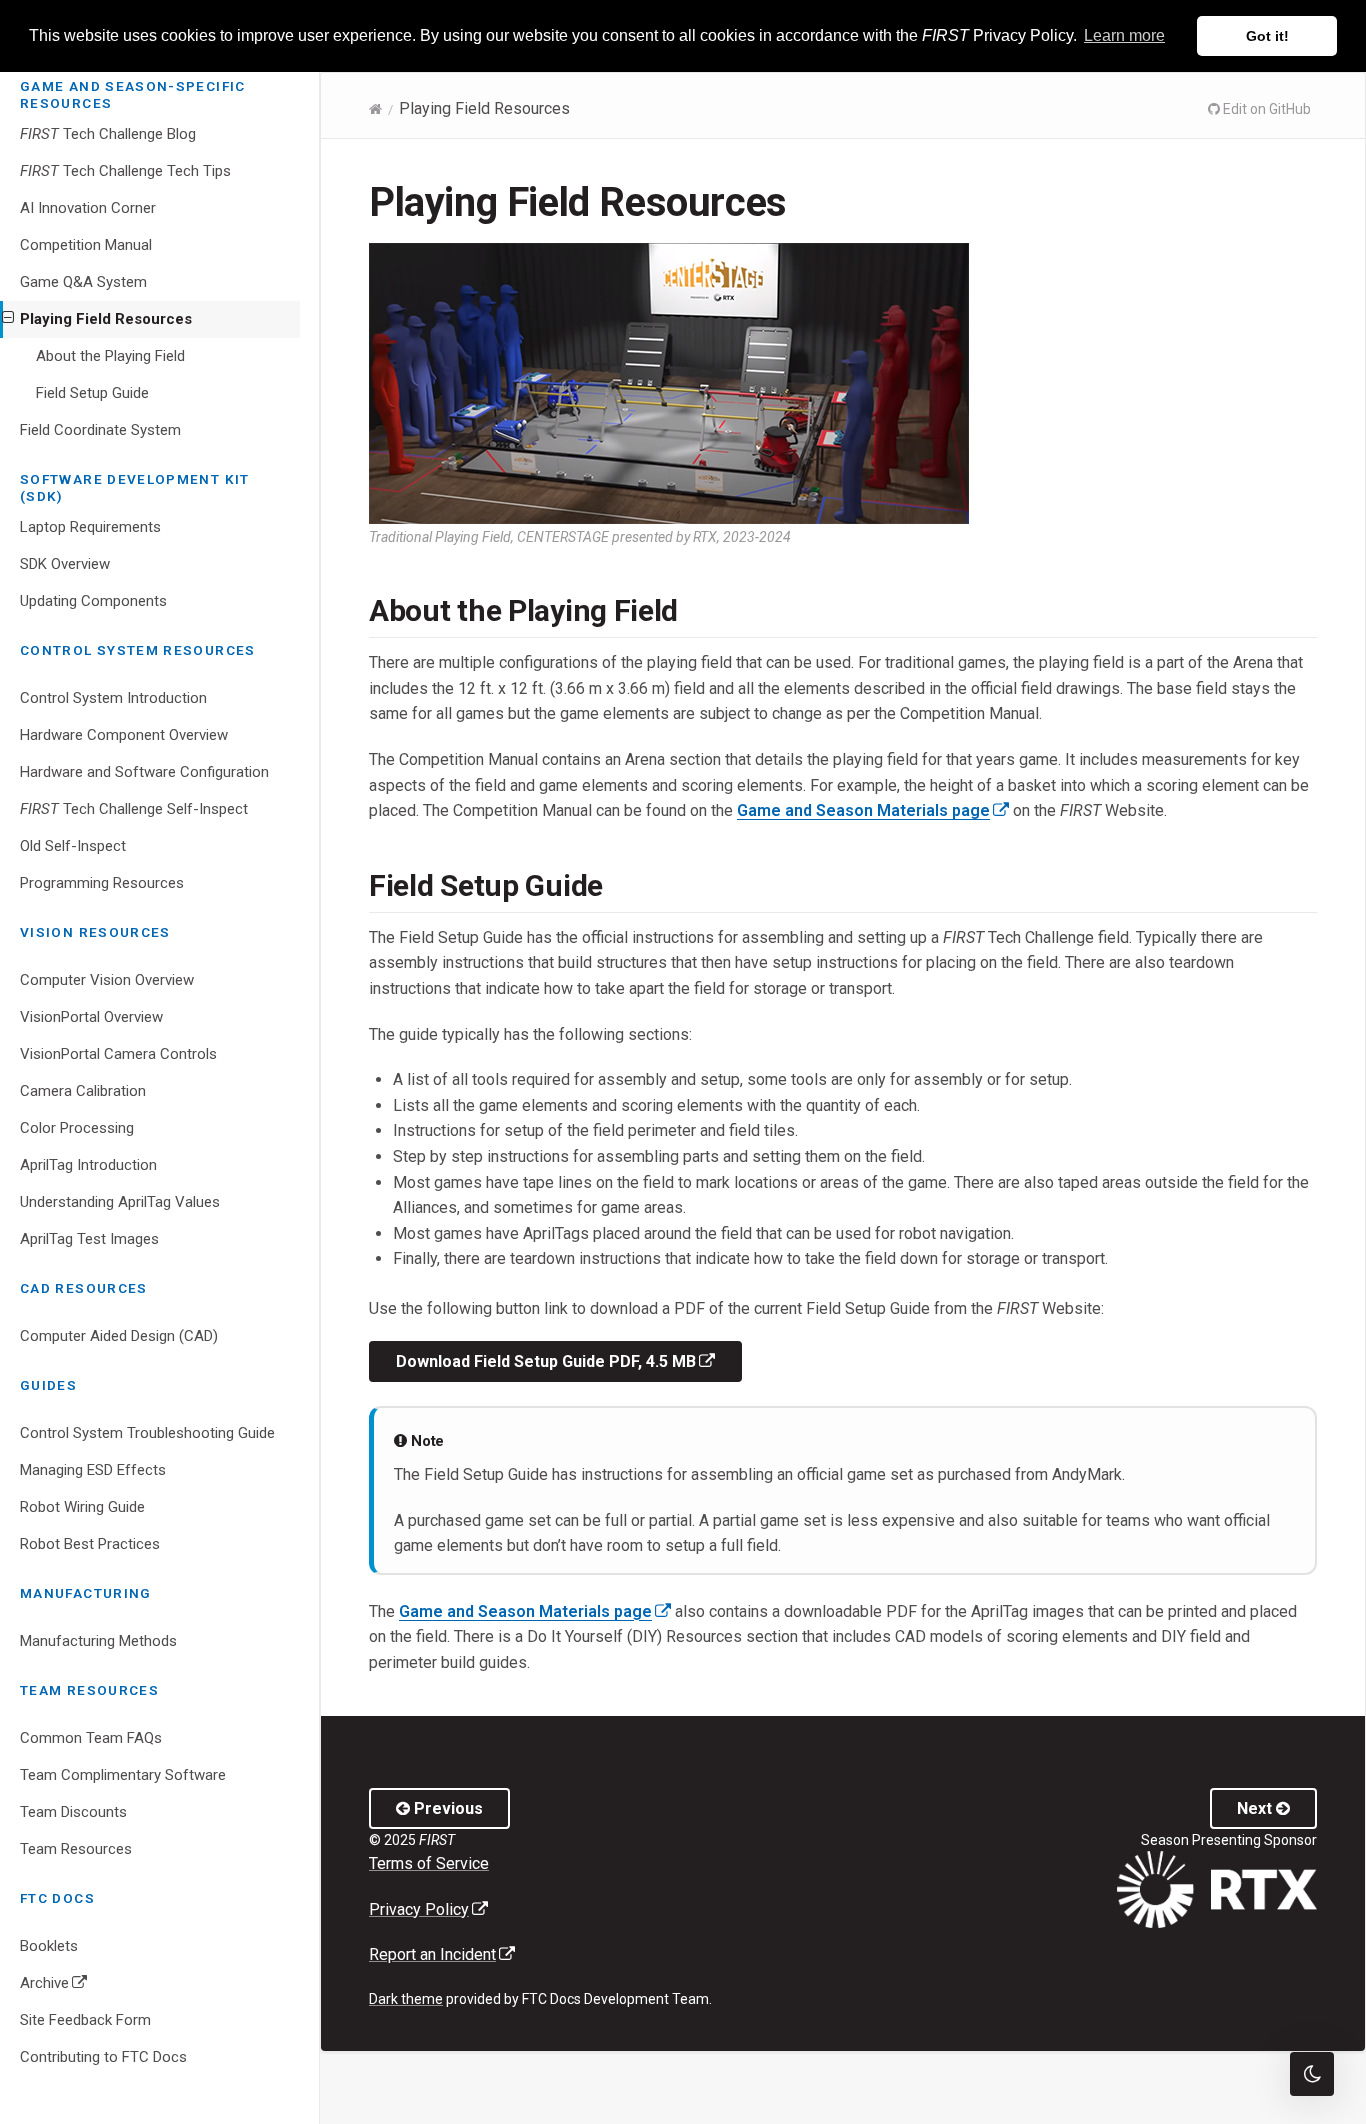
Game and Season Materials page (873, 810)
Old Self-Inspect (73, 846)
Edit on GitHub (1265, 109)
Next (1256, 1808)
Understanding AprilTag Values (120, 1202)
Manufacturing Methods (98, 1641)
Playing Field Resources (106, 319)
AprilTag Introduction (88, 1165)
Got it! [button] (1267, 36)
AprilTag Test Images (89, 1239)
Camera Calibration (83, 1091)
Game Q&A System (83, 282)
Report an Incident (442, 1954)
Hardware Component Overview (124, 735)
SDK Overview (65, 564)
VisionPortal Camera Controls (118, 1054)
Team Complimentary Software (123, 1775)
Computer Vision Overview (107, 980)
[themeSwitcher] (1312, 2074)
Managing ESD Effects (93, 1470)
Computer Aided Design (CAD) (119, 1336)
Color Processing (77, 1128)
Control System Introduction (113, 698)
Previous (446, 1808)
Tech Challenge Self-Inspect (134, 809)
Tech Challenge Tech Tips (125, 171)
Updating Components (93, 601)
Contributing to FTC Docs (103, 2057)
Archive (83, 1987)
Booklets (49, 1946)
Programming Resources (102, 883)
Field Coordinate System (100, 430)
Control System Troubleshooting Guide (147, 1433)
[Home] (375, 109)
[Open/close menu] (8, 318)
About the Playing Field (110, 356)
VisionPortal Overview (91, 1017)
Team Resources (76, 1849)
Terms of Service (429, 1863)
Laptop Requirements (90, 527)
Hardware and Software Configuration (144, 772)
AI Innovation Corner (88, 208)
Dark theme (406, 1999)
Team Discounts (73, 1812)
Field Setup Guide (92, 393)
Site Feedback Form (85, 2020)
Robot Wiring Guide (82, 1507)
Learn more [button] (1124, 35)
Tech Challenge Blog (108, 134)
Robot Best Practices (90, 1544)
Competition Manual (86, 245)
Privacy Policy (428, 1909)
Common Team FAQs (91, 1738)
